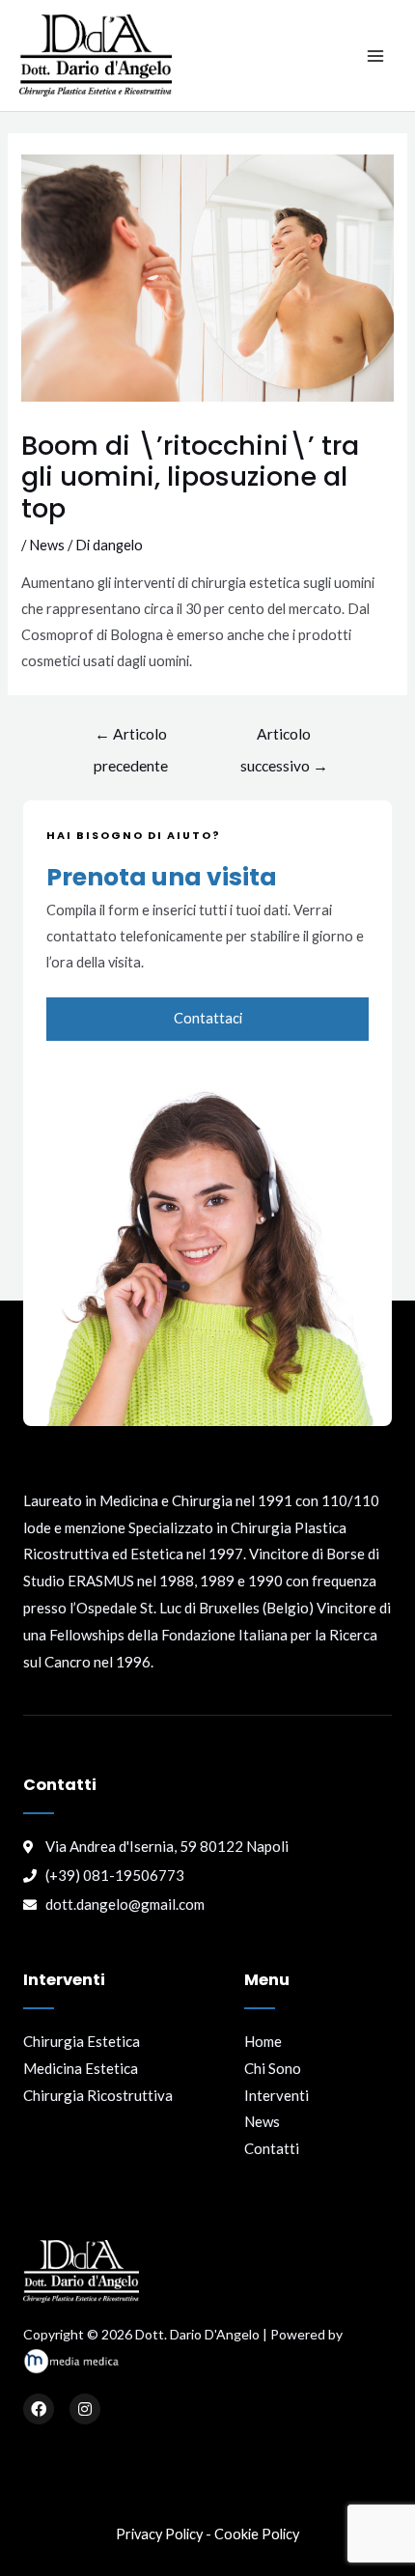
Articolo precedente (131, 739)
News (47, 545)
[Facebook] (39, 2409)
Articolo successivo (284, 739)
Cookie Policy (257, 2534)
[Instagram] (85, 2409)
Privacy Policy (159, 2534)
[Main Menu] (375, 56)
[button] (207, 1019)
